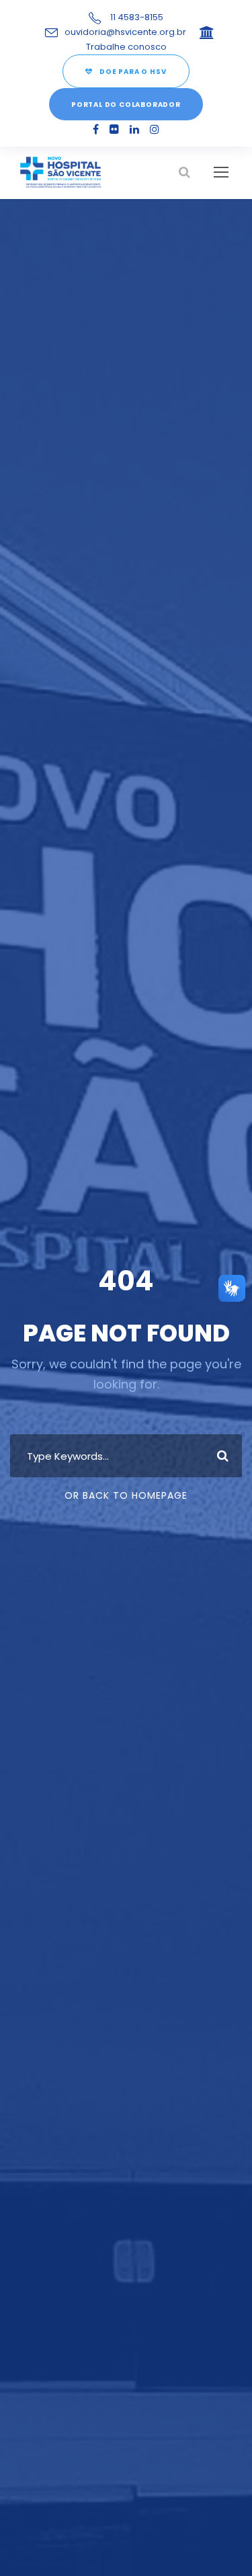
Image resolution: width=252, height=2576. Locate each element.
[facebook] (96, 129)
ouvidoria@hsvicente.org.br (125, 32)
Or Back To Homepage (126, 1495)
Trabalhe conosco (126, 47)
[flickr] (114, 129)
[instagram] (155, 129)
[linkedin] (134, 129)
